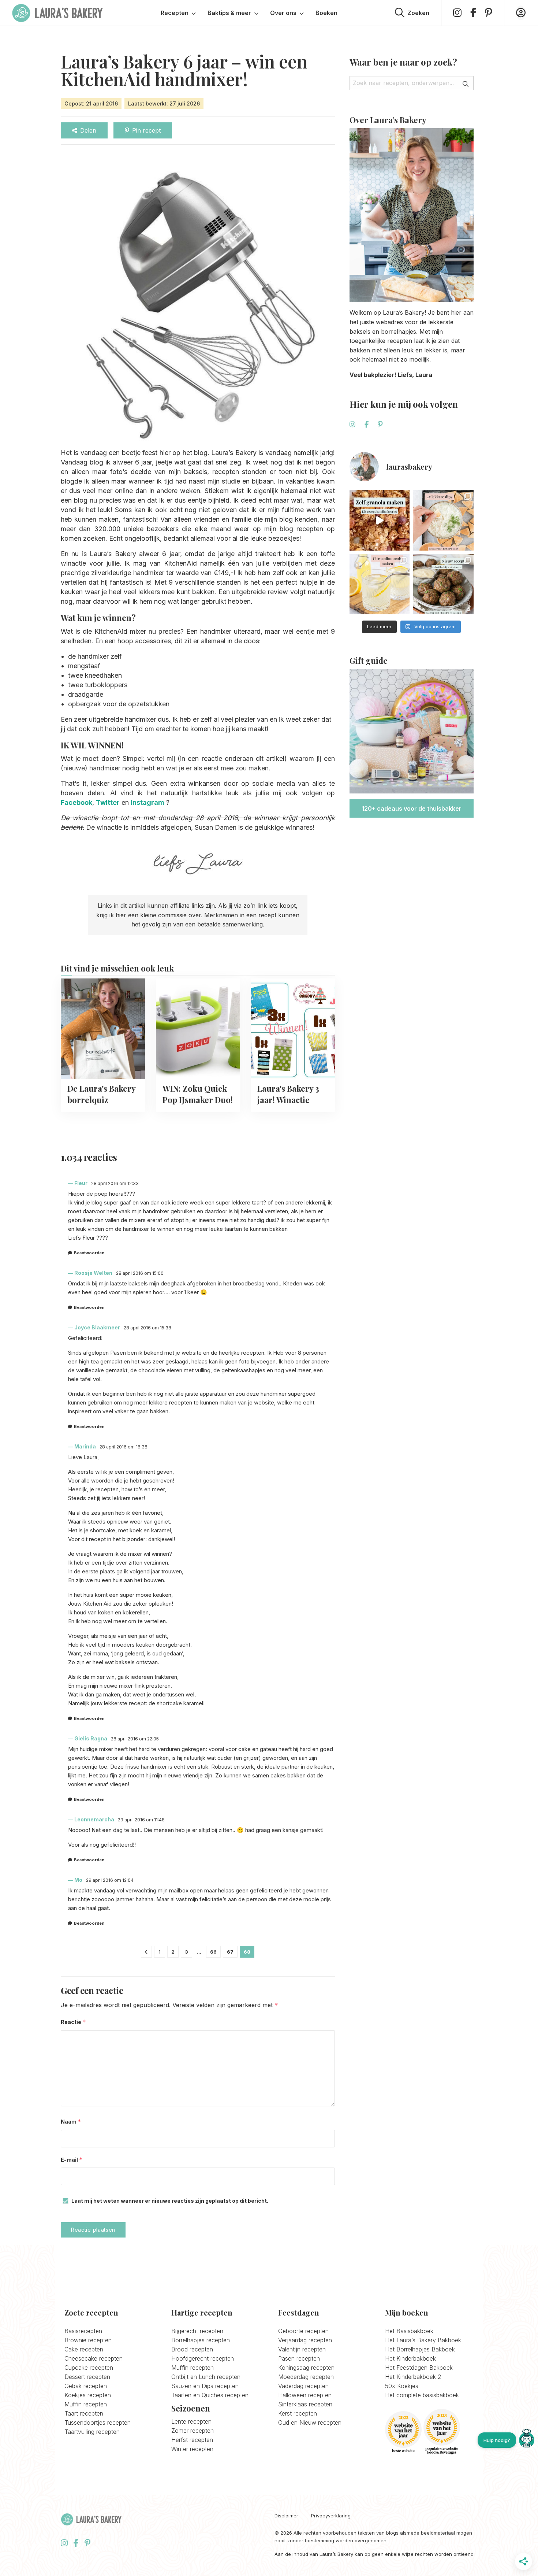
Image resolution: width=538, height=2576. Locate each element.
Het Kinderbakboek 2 (413, 2377)
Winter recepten (192, 2449)
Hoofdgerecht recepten (203, 2358)
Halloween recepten (305, 2395)
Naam (71, 2122)
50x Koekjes (402, 2386)
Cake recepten (84, 2349)
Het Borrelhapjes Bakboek (420, 2349)
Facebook (76, 802)
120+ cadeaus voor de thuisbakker (412, 808)
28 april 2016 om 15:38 (147, 1328)
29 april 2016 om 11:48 (141, 1820)
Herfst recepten (192, 2440)
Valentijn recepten (302, 2349)
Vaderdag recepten (303, 2386)
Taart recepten (84, 2413)
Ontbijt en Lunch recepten (206, 2377)
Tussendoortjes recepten (98, 2423)
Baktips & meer (229, 13)
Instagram (147, 802)
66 (213, 1952)
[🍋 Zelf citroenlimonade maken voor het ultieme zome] (380, 584)
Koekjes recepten (88, 2395)
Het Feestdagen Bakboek (419, 2368)
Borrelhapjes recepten (201, 2340)
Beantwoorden (89, 1253)
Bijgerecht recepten (197, 2331)
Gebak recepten (86, 2386)
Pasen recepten (299, 2358)
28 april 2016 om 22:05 (135, 1739)
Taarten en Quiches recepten (210, 2395)
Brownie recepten (88, 2340)
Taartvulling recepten (92, 2432)
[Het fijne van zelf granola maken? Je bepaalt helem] (380, 520)
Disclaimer (286, 2516)
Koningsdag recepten (306, 2368)
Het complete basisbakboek (422, 2395)
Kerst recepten (298, 2413)
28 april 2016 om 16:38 (124, 1447)
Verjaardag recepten (305, 2340)
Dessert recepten (87, 2377)
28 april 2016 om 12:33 (115, 1183)
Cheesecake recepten (94, 2358)
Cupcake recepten (89, 2368)
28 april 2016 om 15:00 (140, 1273)
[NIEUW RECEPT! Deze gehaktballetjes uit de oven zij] (443, 584)
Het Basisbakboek (409, 2331)
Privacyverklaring (331, 2516)
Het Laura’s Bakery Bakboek (423, 2340)
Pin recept (146, 130)
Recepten (175, 13)
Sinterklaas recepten (305, 2404)
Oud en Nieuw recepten (310, 2423)
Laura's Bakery (57, 13)
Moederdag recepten (306, 2377)
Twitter (108, 802)
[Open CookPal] (527, 2440)
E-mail (72, 2160)
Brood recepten (192, 2349)
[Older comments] (146, 1952)
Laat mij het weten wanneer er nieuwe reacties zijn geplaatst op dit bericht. (170, 2201)
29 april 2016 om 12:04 (110, 1880)
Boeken (326, 13)
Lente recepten (191, 2421)
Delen (88, 130)
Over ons (283, 13)
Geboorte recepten (303, 2331)
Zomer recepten (193, 2431)
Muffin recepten (86, 2404)
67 (230, 1952)
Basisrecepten (83, 2331)
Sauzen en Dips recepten (205, 2386)
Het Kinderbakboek (410, 2358)
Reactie (73, 2022)
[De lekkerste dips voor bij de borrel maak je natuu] (443, 520)
